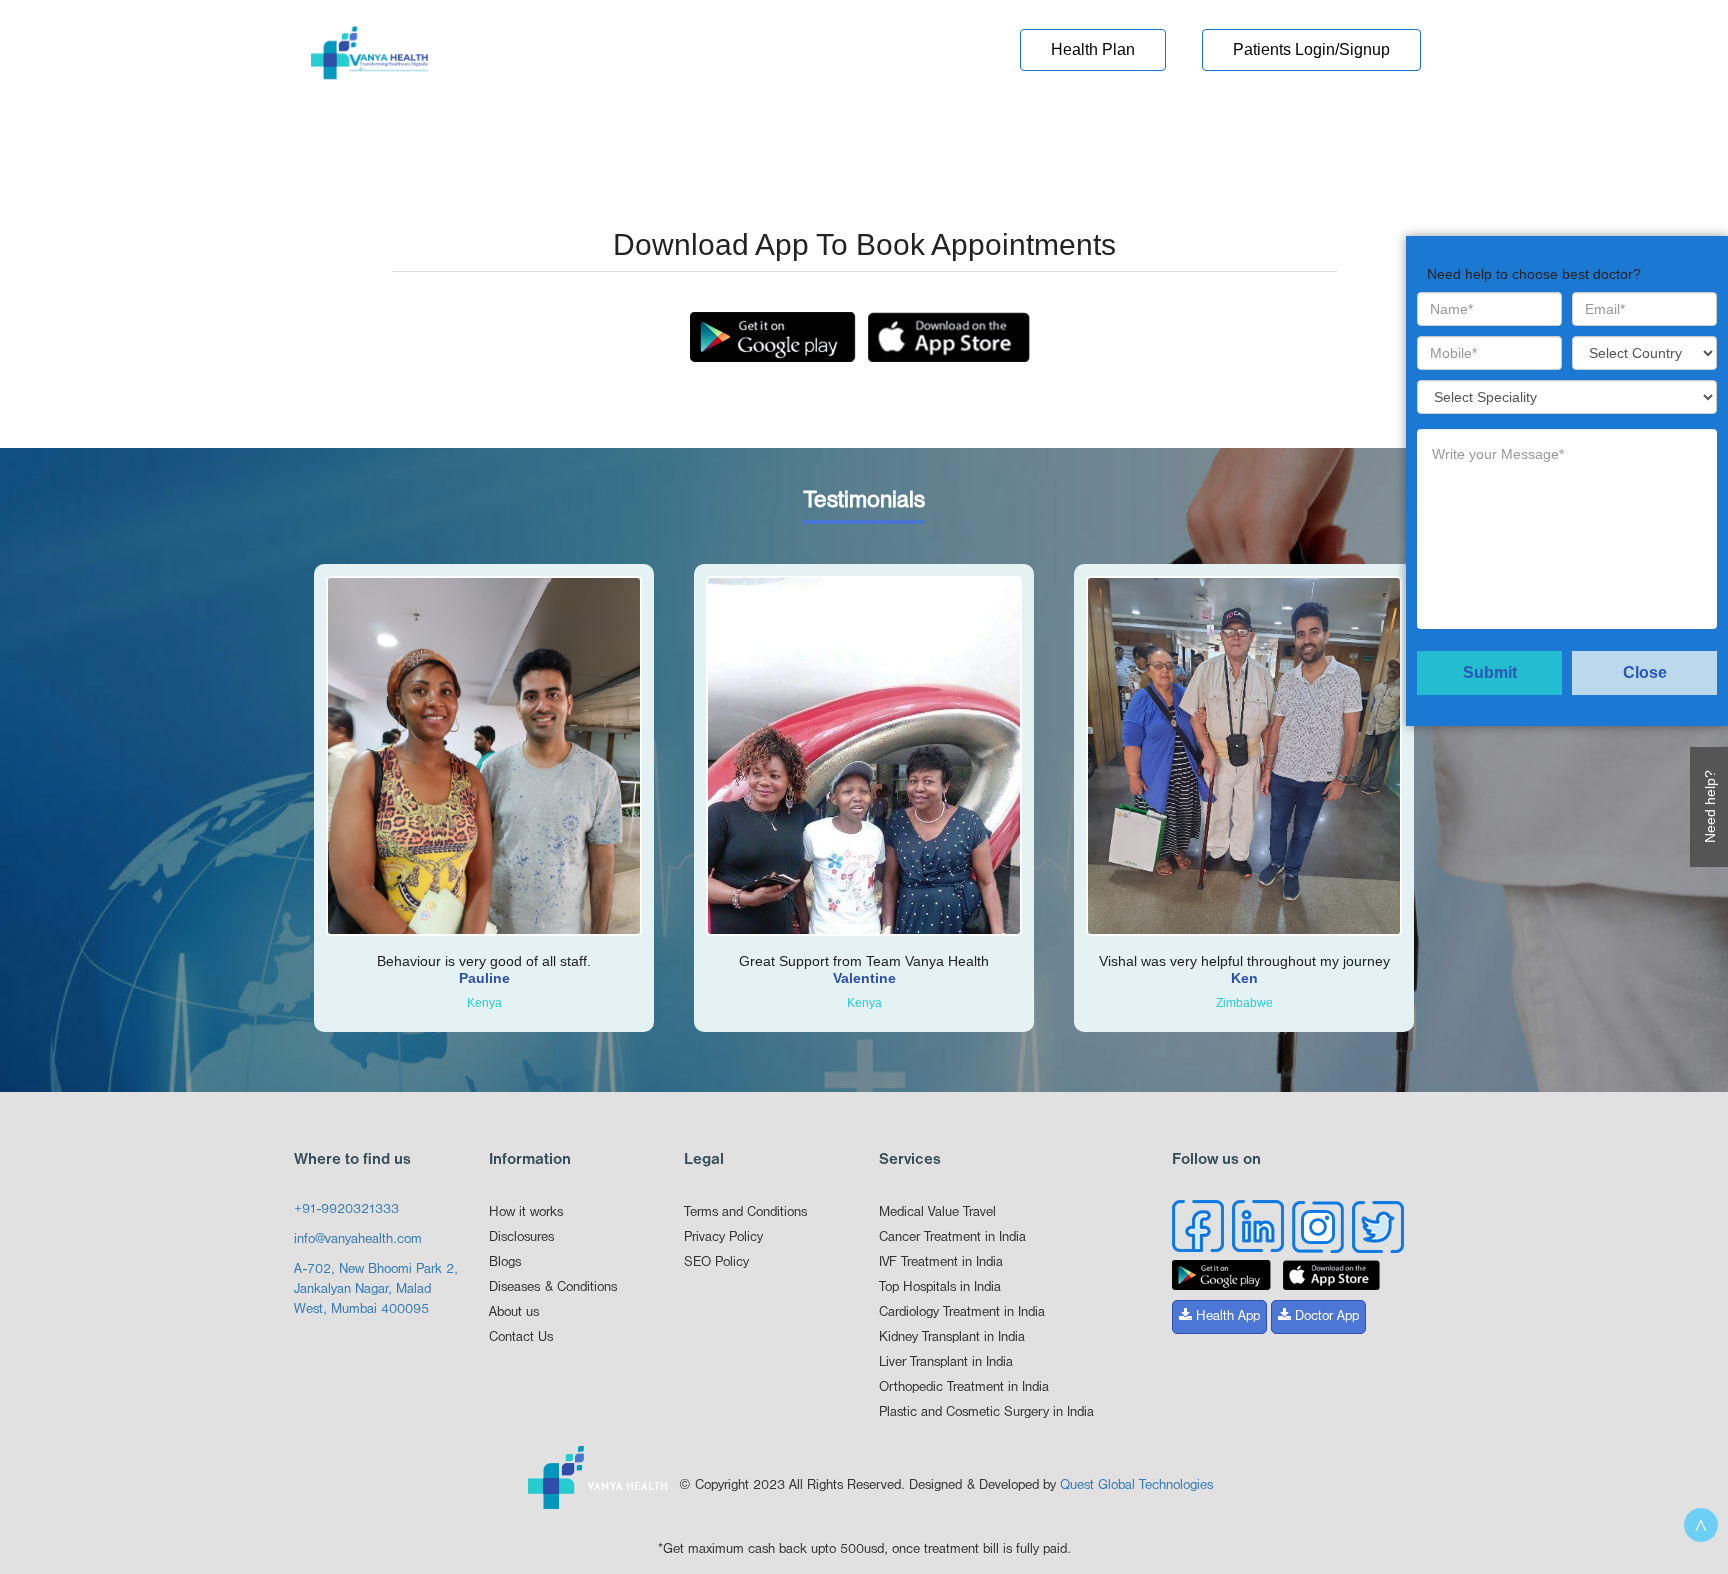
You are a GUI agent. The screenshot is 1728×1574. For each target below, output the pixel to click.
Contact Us (521, 1337)
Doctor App (1325, 1316)
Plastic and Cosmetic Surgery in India (986, 1412)
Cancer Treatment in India (952, 1237)
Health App (1226, 1316)
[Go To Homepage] (369, 59)
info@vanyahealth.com (358, 1239)
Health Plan (1093, 49)
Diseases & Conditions (553, 1287)
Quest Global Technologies (1136, 1485)
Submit (1490, 672)
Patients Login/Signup (1311, 49)
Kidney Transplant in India (952, 1337)
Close (1645, 672)
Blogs (505, 1262)
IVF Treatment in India (941, 1262)
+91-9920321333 (346, 1209)
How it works (526, 1212)
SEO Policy (716, 1262)
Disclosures (521, 1237)
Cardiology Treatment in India (962, 1312)
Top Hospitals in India (940, 1287)
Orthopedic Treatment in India (964, 1387)
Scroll (1701, 1525)
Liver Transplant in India (946, 1362)
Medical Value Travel (937, 1212)
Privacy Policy (723, 1237)
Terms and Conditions (745, 1212)
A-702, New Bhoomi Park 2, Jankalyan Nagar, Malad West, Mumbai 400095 (376, 1289)
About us (514, 1312)
